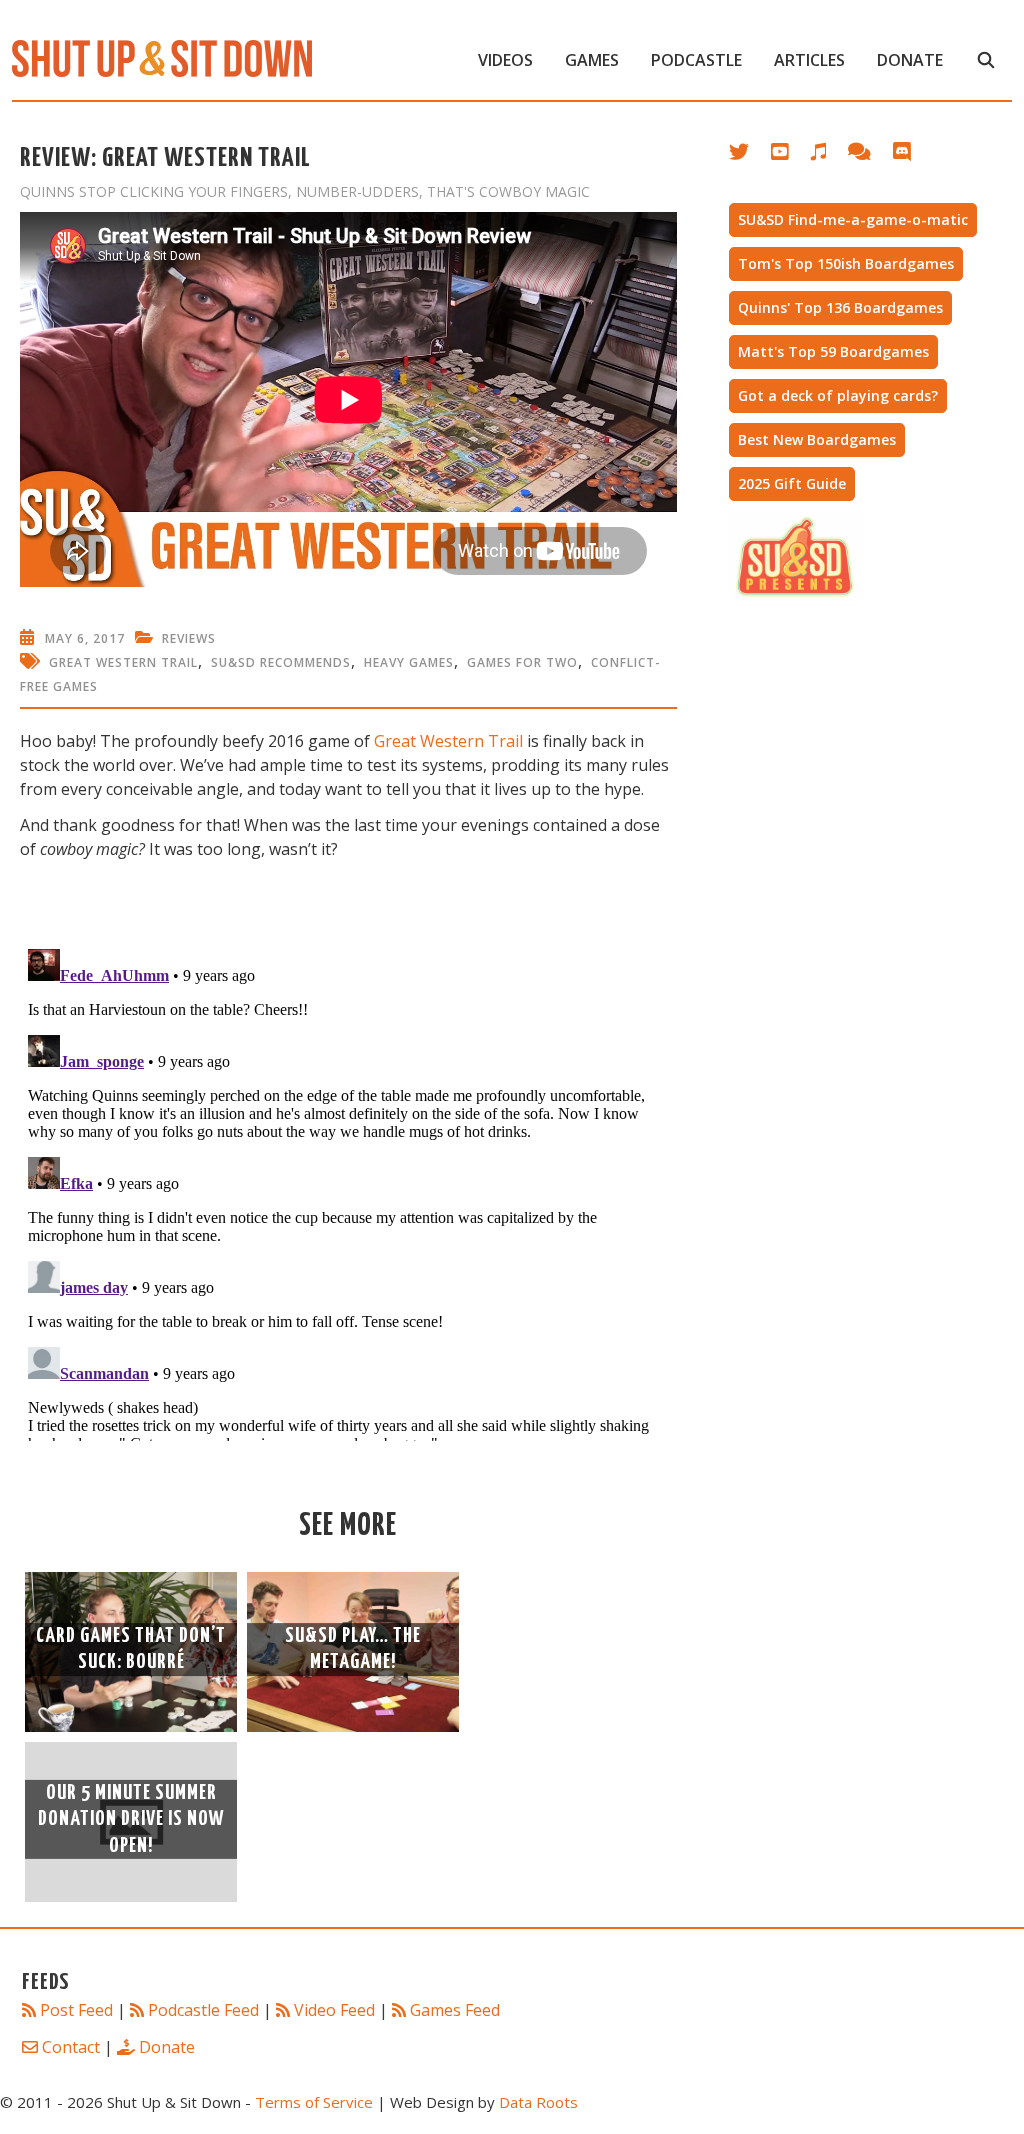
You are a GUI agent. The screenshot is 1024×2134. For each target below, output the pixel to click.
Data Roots (538, 2102)
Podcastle (696, 60)
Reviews (189, 638)
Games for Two (522, 662)
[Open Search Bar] (985, 60)
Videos (505, 60)
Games (592, 60)
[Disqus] (348, 1191)
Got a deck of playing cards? (838, 395)
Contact (71, 2047)
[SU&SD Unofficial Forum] (869, 155)
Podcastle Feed (203, 2010)
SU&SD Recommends (281, 662)
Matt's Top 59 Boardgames (833, 351)
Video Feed (334, 2010)
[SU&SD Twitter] (750, 155)
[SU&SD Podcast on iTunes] (828, 155)
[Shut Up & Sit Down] (162, 57)
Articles (809, 60)
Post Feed (76, 2010)
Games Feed (455, 2010)
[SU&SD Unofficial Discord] (912, 155)
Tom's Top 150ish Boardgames (846, 263)
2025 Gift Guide (792, 483)
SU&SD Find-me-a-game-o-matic (853, 219)
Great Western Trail (123, 662)
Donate (910, 60)
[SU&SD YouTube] (790, 155)
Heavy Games (409, 662)
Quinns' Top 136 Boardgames (840, 307)
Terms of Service (314, 2102)
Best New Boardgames (817, 439)
